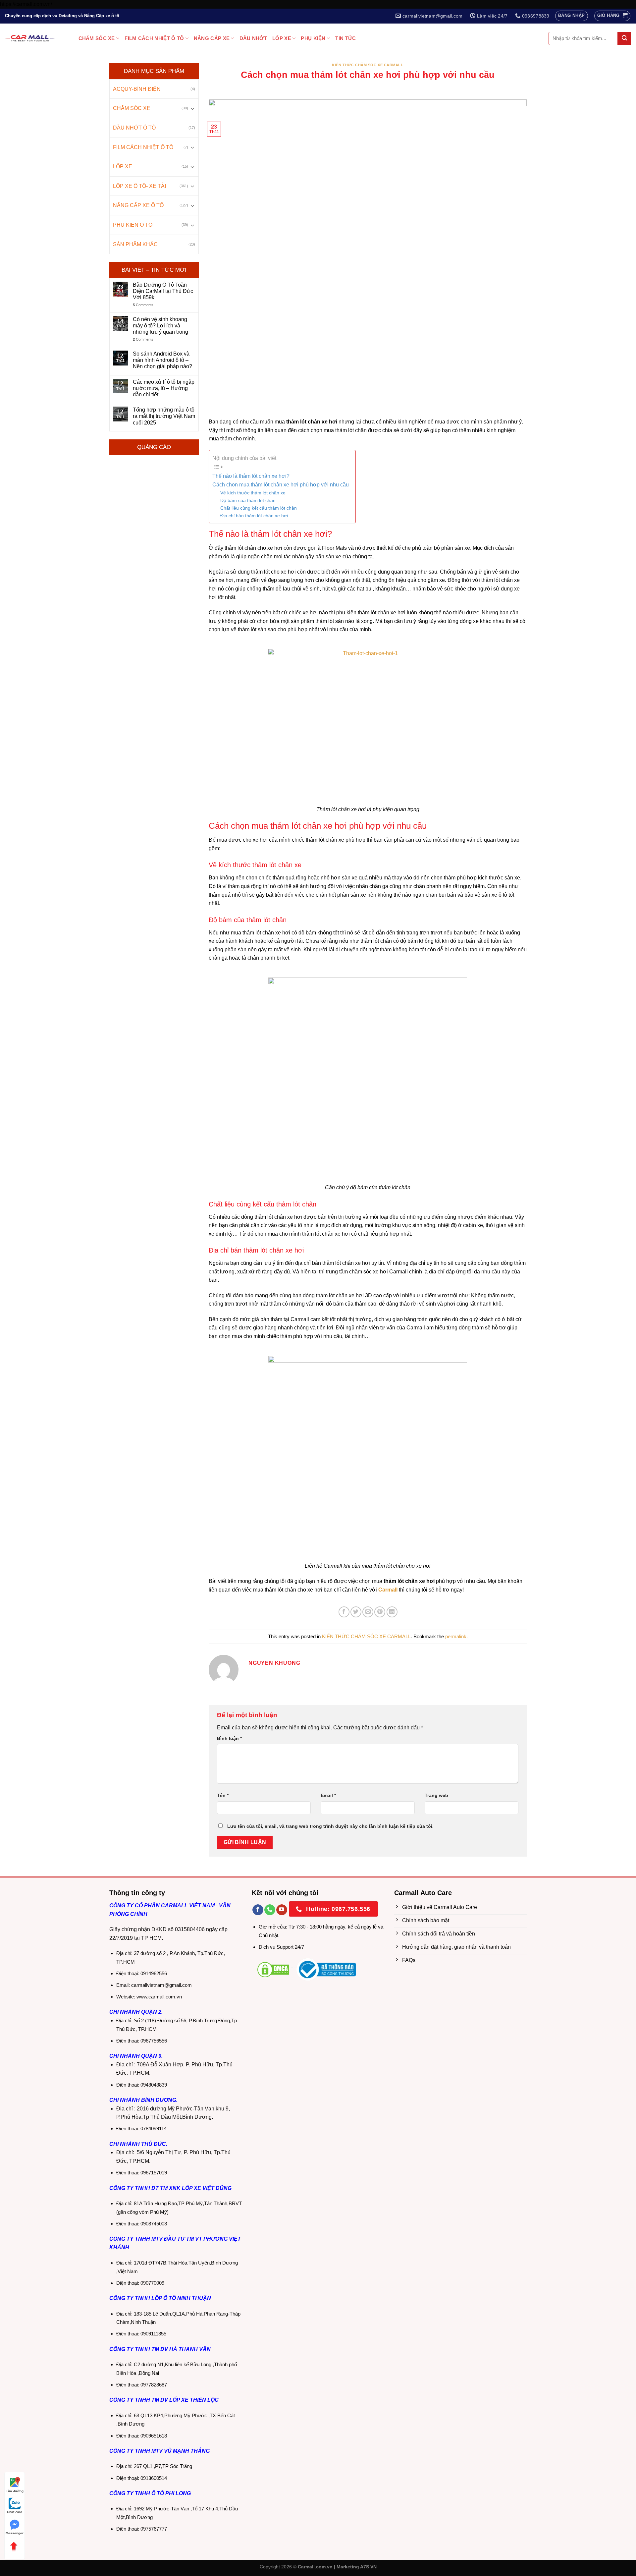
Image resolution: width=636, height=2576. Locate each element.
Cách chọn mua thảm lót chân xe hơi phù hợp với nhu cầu (281, 485)
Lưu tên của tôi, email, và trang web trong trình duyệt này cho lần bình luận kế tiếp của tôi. (330, 1826)
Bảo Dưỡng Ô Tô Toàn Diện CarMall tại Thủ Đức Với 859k (163, 291)
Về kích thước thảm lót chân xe (253, 493)
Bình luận (229, 1738)
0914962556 (154, 1973)
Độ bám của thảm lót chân (248, 500)
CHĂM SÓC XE (97, 38)
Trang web (436, 1795)
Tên (223, 1795)
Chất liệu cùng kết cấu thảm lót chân (259, 508)
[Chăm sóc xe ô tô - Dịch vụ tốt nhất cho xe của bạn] (30, 38)
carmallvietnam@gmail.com (161, 1985)
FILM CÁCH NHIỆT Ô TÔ (154, 38)
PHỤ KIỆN (313, 38)
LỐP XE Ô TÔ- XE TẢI (139, 186)
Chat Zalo (15, 2512)
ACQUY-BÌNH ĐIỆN (137, 89)
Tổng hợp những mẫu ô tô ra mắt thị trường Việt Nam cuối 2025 (164, 416)
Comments (143, 305)
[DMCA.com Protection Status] (273, 1969)
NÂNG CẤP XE (212, 38)
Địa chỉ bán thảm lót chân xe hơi (254, 516)
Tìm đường (15, 2491)
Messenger (15, 2533)
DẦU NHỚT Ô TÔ (134, 128)
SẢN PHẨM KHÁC (135, 244)
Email (328, 1795)
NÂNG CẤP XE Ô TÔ (138, 205)
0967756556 (154, 2041)
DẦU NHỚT (253, 38)
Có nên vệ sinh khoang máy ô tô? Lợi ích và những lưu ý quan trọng (160, 326)
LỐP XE (282, 38)
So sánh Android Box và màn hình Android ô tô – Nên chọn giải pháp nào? (162, 360)
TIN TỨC (345, 38)
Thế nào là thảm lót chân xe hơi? (251, 476)
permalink (456, 1636)
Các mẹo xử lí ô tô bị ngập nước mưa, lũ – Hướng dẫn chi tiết (164, 388)
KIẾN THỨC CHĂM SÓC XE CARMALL (368, 65)
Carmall (388, 1590)
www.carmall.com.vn (159, 1997)
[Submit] (624, 38)
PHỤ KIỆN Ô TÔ (133, 225)
